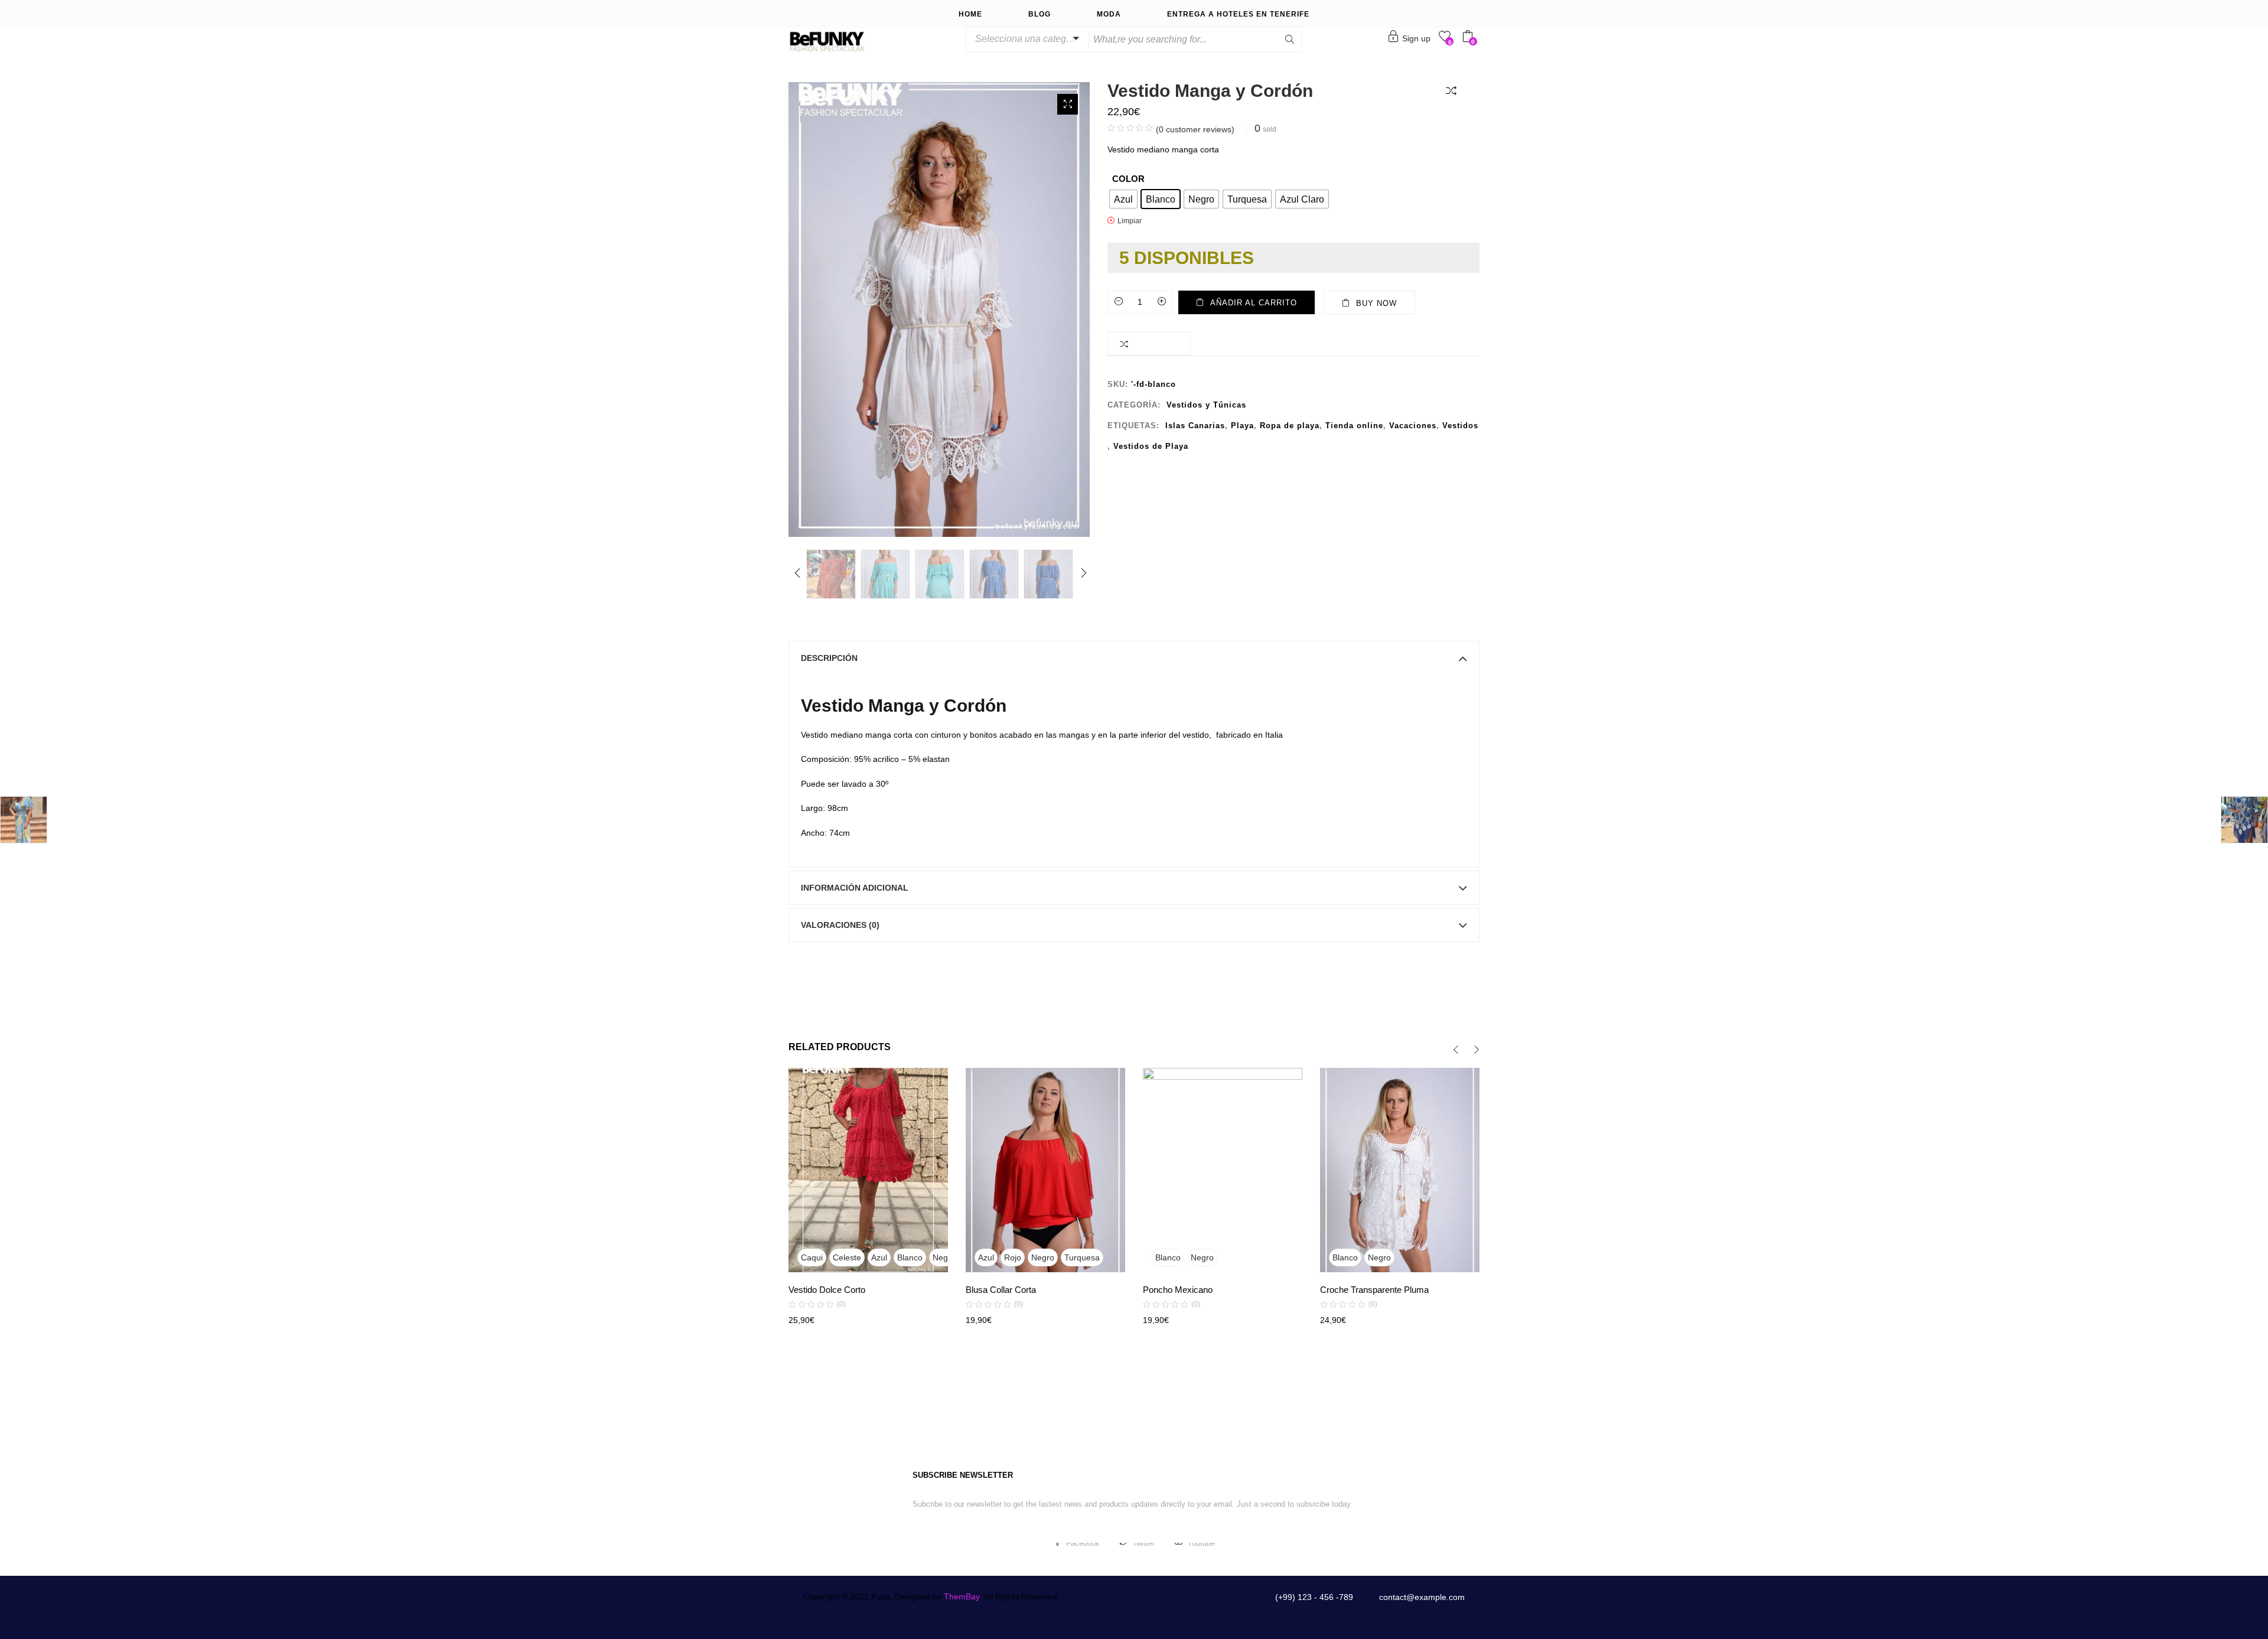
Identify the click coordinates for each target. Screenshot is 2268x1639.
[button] (1025, 39)
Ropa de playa (1290, 426)
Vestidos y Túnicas (1206, 405)
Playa (1242, 426)
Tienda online (1354, 426)
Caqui (812, 1257)
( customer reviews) (1195, 129)
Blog (1039, 14)
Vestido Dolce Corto (827, 1290)
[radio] (1123, 199)
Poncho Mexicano (1178, 1290)
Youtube (1201, 1543)
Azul (879, 1257)
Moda (1109, 14)
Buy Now (1376, 303)
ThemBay (962, 1596)
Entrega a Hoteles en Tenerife (1238, 14)
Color (1128, 179)
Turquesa (1082, 1257)
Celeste (847, 1257)
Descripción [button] (829, 658)
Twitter (1143, 1543)
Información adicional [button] (855, 888)
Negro (944, 1257)
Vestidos (1460, 426)
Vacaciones (1413, 426)
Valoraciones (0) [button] (840, 925)
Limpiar (1130, 221)
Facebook (1083, 1543)
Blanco (910, 1257)
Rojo (1013, 1257)
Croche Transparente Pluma (1374, 1290)
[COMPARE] (1454, 90)
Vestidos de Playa (1151, 446)
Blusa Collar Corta (1001, 1290)
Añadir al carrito (1254, 303)
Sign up (1416, 38)
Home (970, 14)
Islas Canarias (1195, 426)
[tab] (1134, 658)
